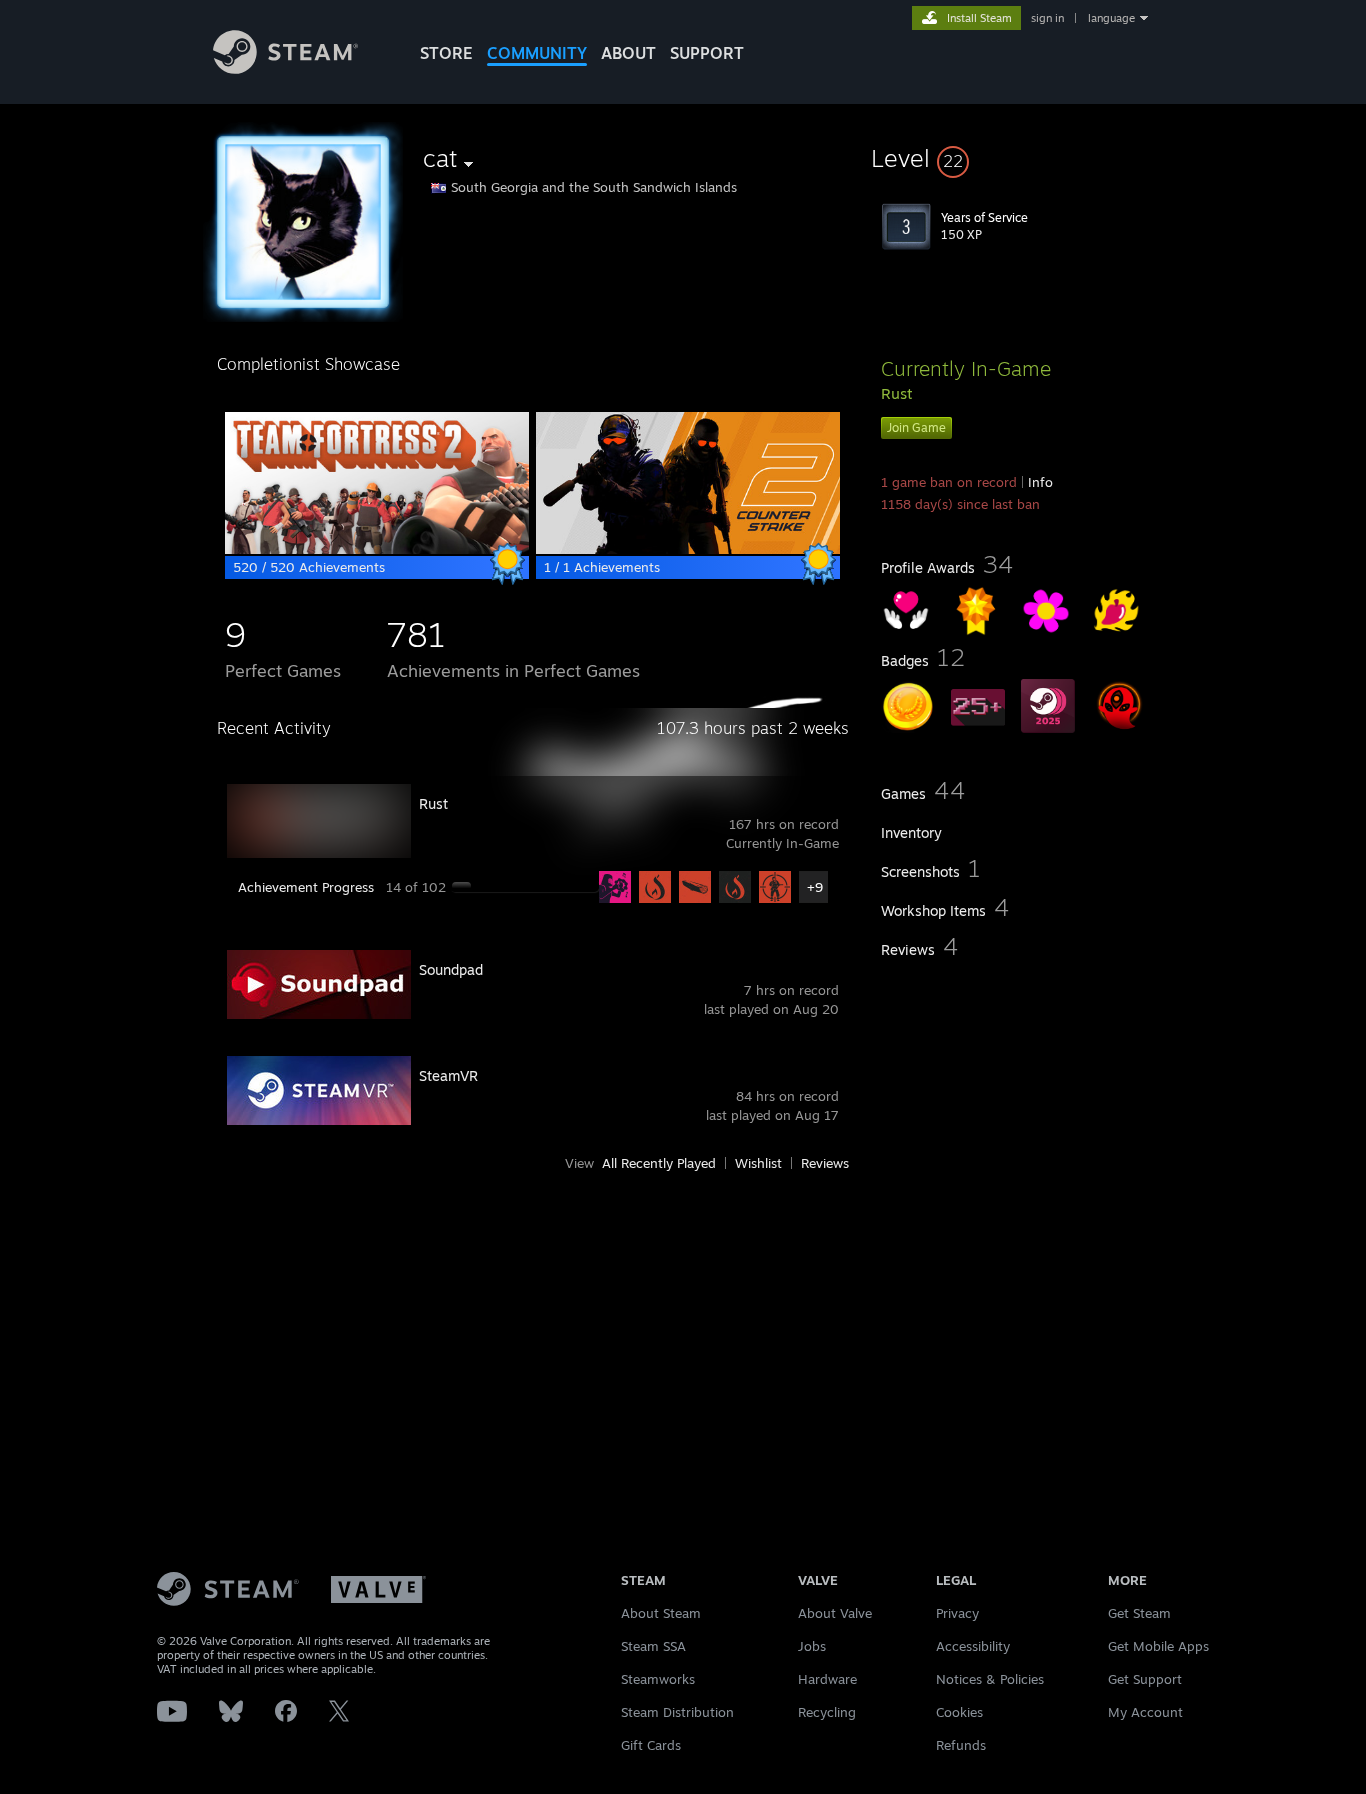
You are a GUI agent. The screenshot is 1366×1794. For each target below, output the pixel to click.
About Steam (661, 1613)
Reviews (825, 1163)
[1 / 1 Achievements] (688, 549)
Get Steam (1139, 1613)
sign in (1047, 18)
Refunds (961, 1745)
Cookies (959, 1712)
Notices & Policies (990, 1679)
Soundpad (451, 969)
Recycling (827, 1712)
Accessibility (973, 1646)
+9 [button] (815, 887)
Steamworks (658, 1679)
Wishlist (758, 1163)
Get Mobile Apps (1158, 1646)
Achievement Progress (306, 887)
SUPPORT (707, 53)
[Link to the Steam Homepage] (285, 68)
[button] (1015, 158)
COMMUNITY (537, 53)
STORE (446, 53)
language (1111, 18)
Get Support (1145, 1679)
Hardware (827, 1679)
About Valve (835, 1613)
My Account (1145, 1712)
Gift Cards (651, 1745)
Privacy (957, 1613)
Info (1040, 482)
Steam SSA (653, 1646)
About (628, 53)
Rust (433, 803)
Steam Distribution (677, 1712)
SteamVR (448, 1075)
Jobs (812, 1646)
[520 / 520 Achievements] (377, 549)
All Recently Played (659, 1163)
